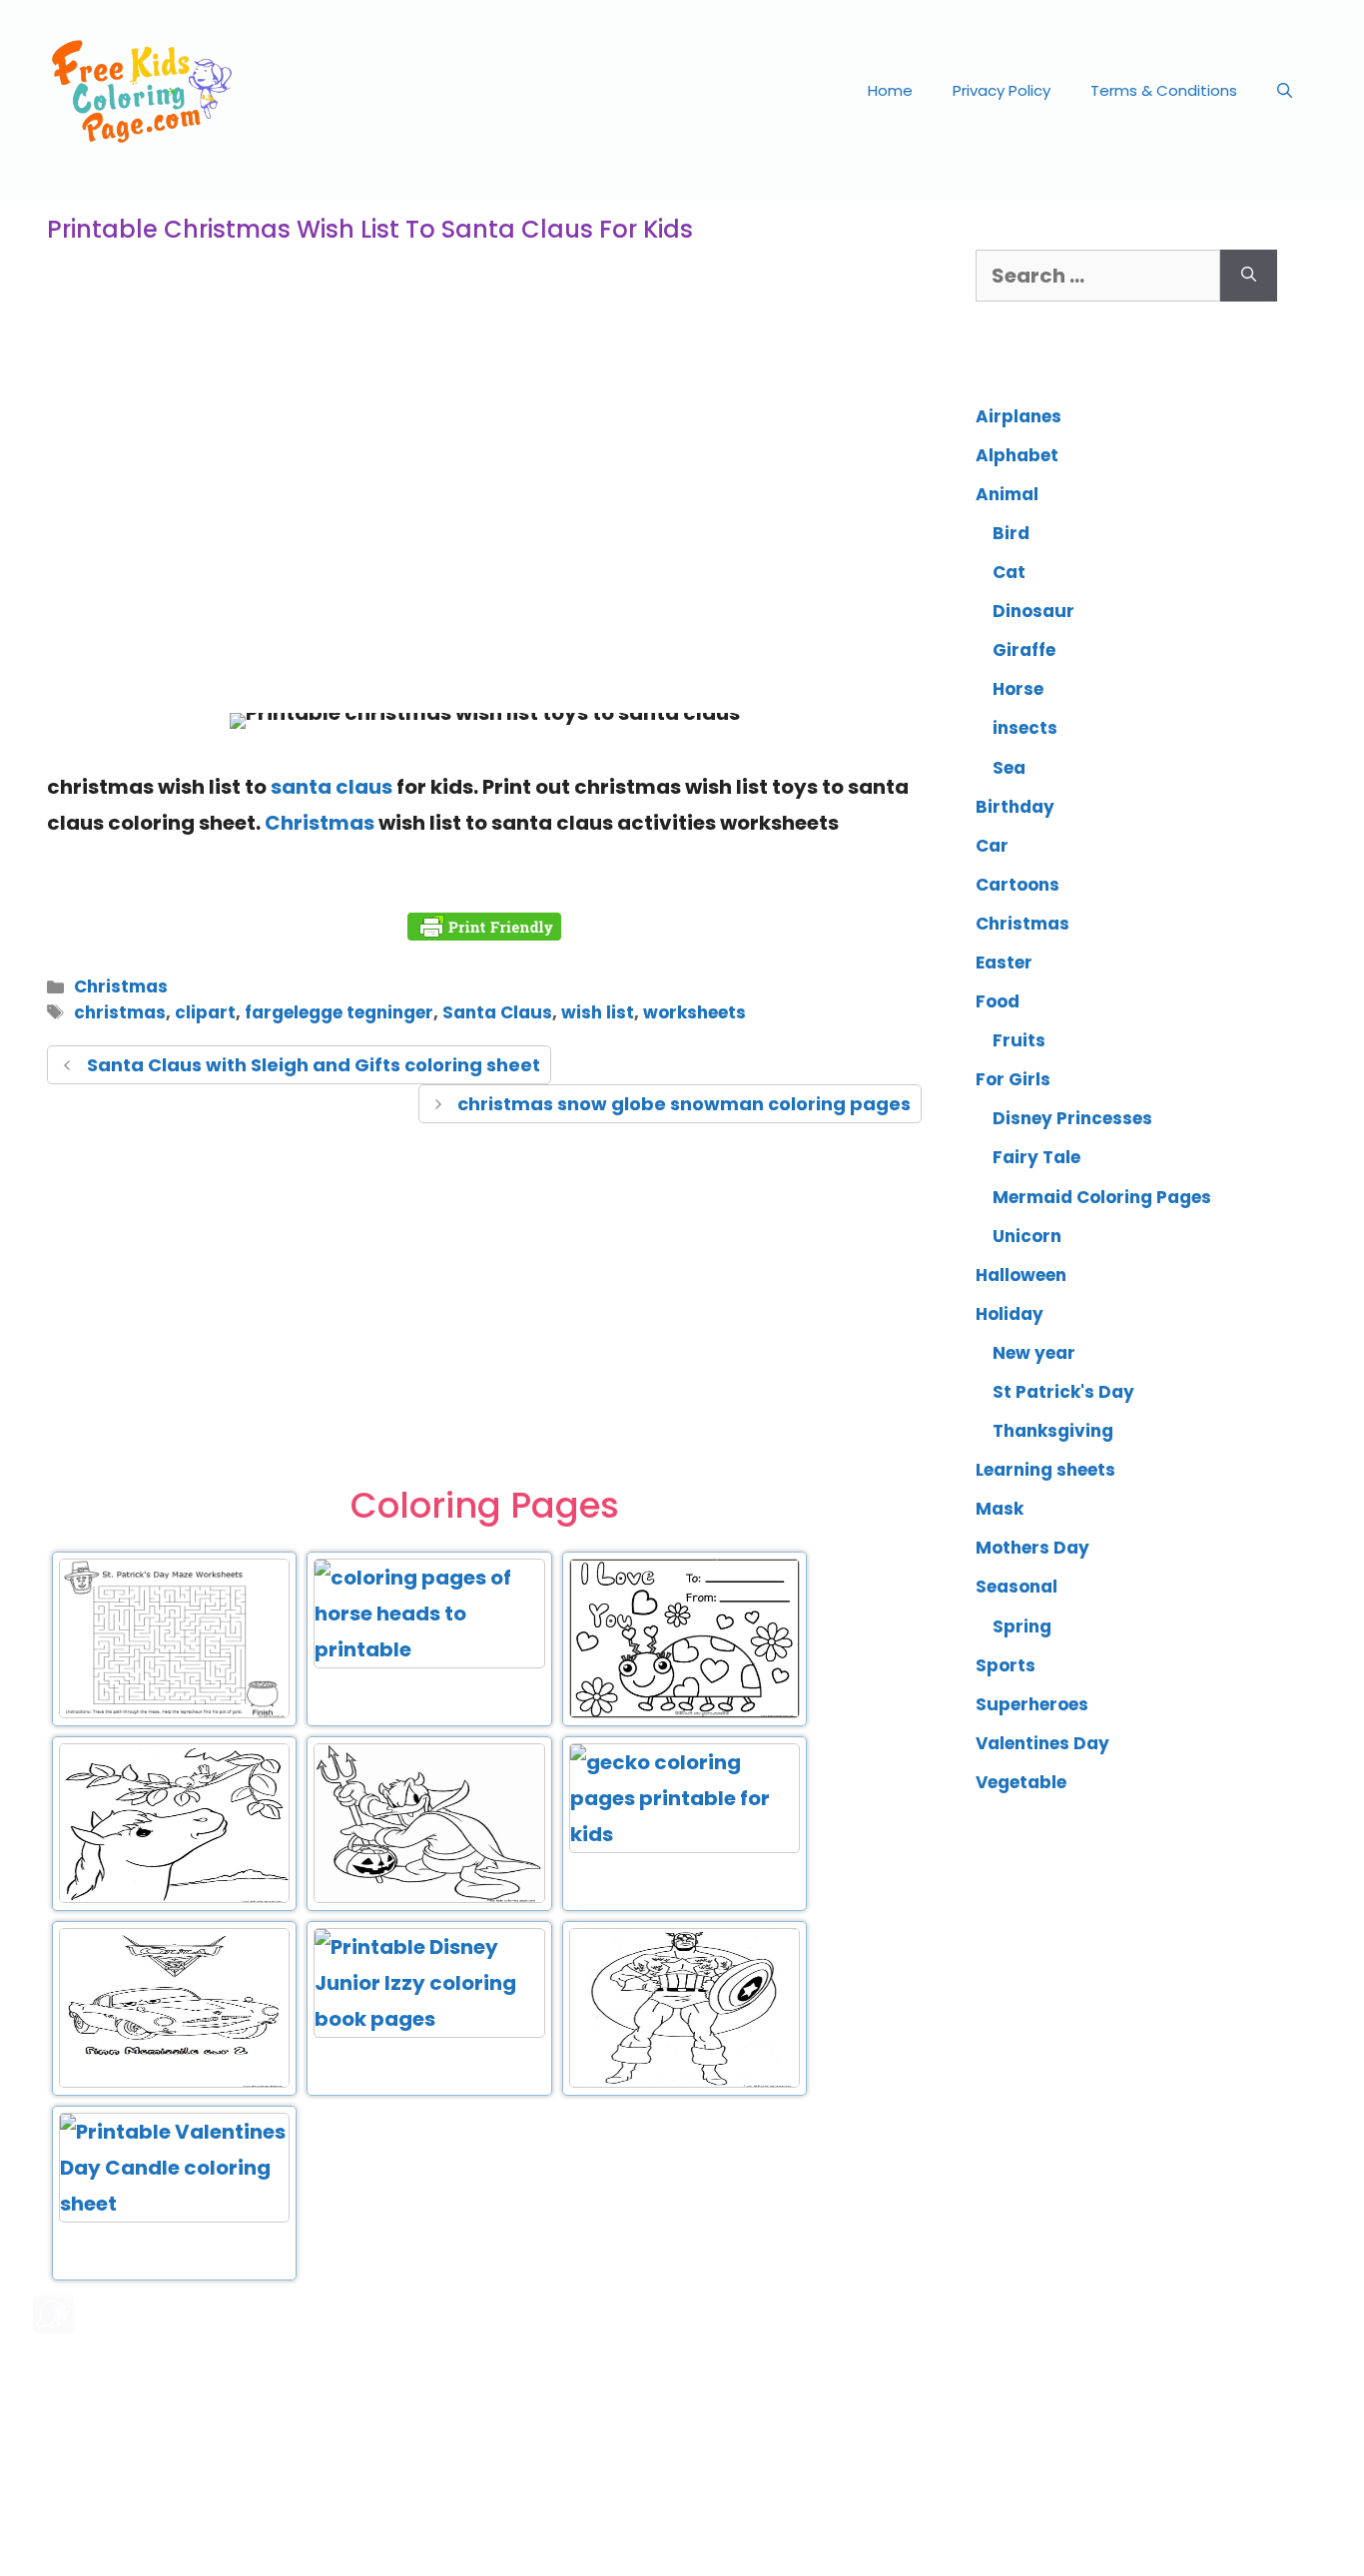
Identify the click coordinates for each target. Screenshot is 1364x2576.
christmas (120, 1012)
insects (1025, 728)
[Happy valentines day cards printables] (684, 1714)
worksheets (694, 1012)
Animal (1007, 494)
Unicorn (1027, 1236)
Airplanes (1019, 416)
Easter (1004, 963)
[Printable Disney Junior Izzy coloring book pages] (429, 2019)
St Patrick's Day (1063, 1392)
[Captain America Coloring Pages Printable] (684, 2084)
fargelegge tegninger (339, 1012)
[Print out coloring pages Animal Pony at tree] (174, 1899)
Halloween (1021, 1275)
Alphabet (1017, 455)
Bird (1011, 533)
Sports (1006, 1665)
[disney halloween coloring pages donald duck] (429, 1899)
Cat (1009, 572)
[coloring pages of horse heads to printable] (429, 1649)
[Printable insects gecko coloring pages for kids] (684, 1834)
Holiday (1010, 1314)
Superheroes (1032, 1704)
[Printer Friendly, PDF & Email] (484, 927)
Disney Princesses (1072, 1118)
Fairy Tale (1036, 1157)
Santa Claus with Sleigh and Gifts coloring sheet (314, 1065)
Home (890, 90)
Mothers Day (1032, 1548)
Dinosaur (1033, 611)
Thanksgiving (1053, 1431)
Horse (1018, 689)
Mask (1000, 1509)
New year (1034, 1353)
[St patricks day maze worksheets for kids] (174, 1714)
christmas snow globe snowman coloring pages (684, 1104)
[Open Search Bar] (1285, 91)
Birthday (1015, 807)
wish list (598, 1012)
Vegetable (1021, 1782)
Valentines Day (1042, 1743)
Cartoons (1018, 885)
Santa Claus (497, 1012)
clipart (205, 1012)
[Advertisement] (484, 533)
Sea (1009, 768)
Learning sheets (1045, 1470)
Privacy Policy (1002, 90)
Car (992, 846)
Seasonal (1017, 1587)
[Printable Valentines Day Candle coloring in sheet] (174, 2204)
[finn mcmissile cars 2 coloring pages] (174, 2084)
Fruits (1019, 1040)
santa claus (332, 787)
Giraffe (1024, 650)
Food (998, 1001)
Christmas (320, 823)
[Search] (1249, 276)
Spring (1022, 1626)
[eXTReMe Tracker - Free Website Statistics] (53, 2326)
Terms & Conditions (1164, 90)
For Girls (1013, 1079)
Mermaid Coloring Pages (1102, 1197)
